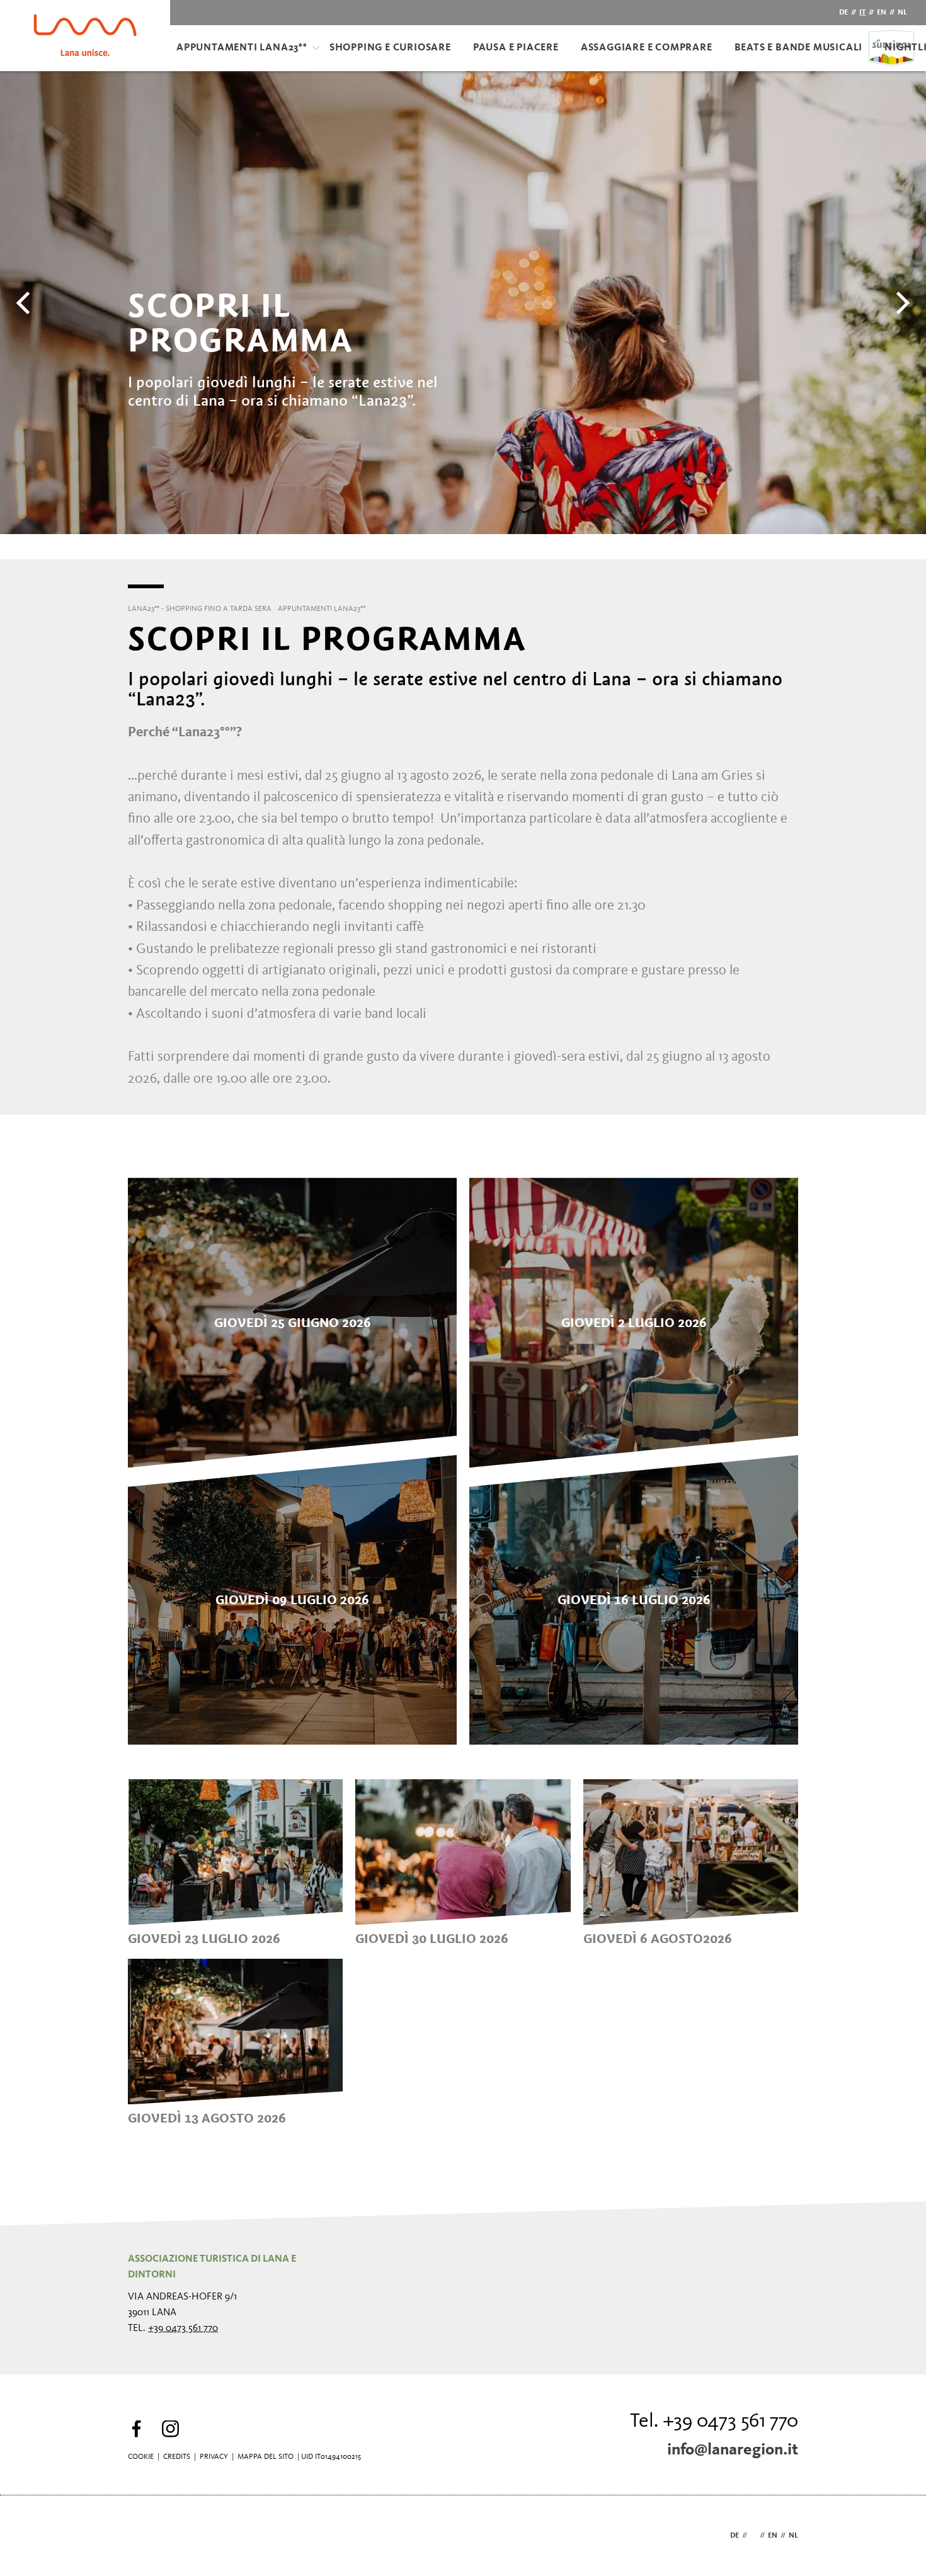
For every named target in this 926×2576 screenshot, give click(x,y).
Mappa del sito (266, 2457)
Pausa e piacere (516, 48)
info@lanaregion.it (733, 2450)
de (843, 13)
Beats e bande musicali (799, 48)
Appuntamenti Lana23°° (242, 48)
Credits (177, 2457)
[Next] (901, 303)
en (882, 13)
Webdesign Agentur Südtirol (143, 2536)
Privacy (214, 2457)
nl (902, 13)
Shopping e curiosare (390, 48)
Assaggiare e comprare (647, 48)
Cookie (141, 2457)
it (862, 13)
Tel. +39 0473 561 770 (714, 2422)
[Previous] (25, 303)
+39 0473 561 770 (183, 2328)
